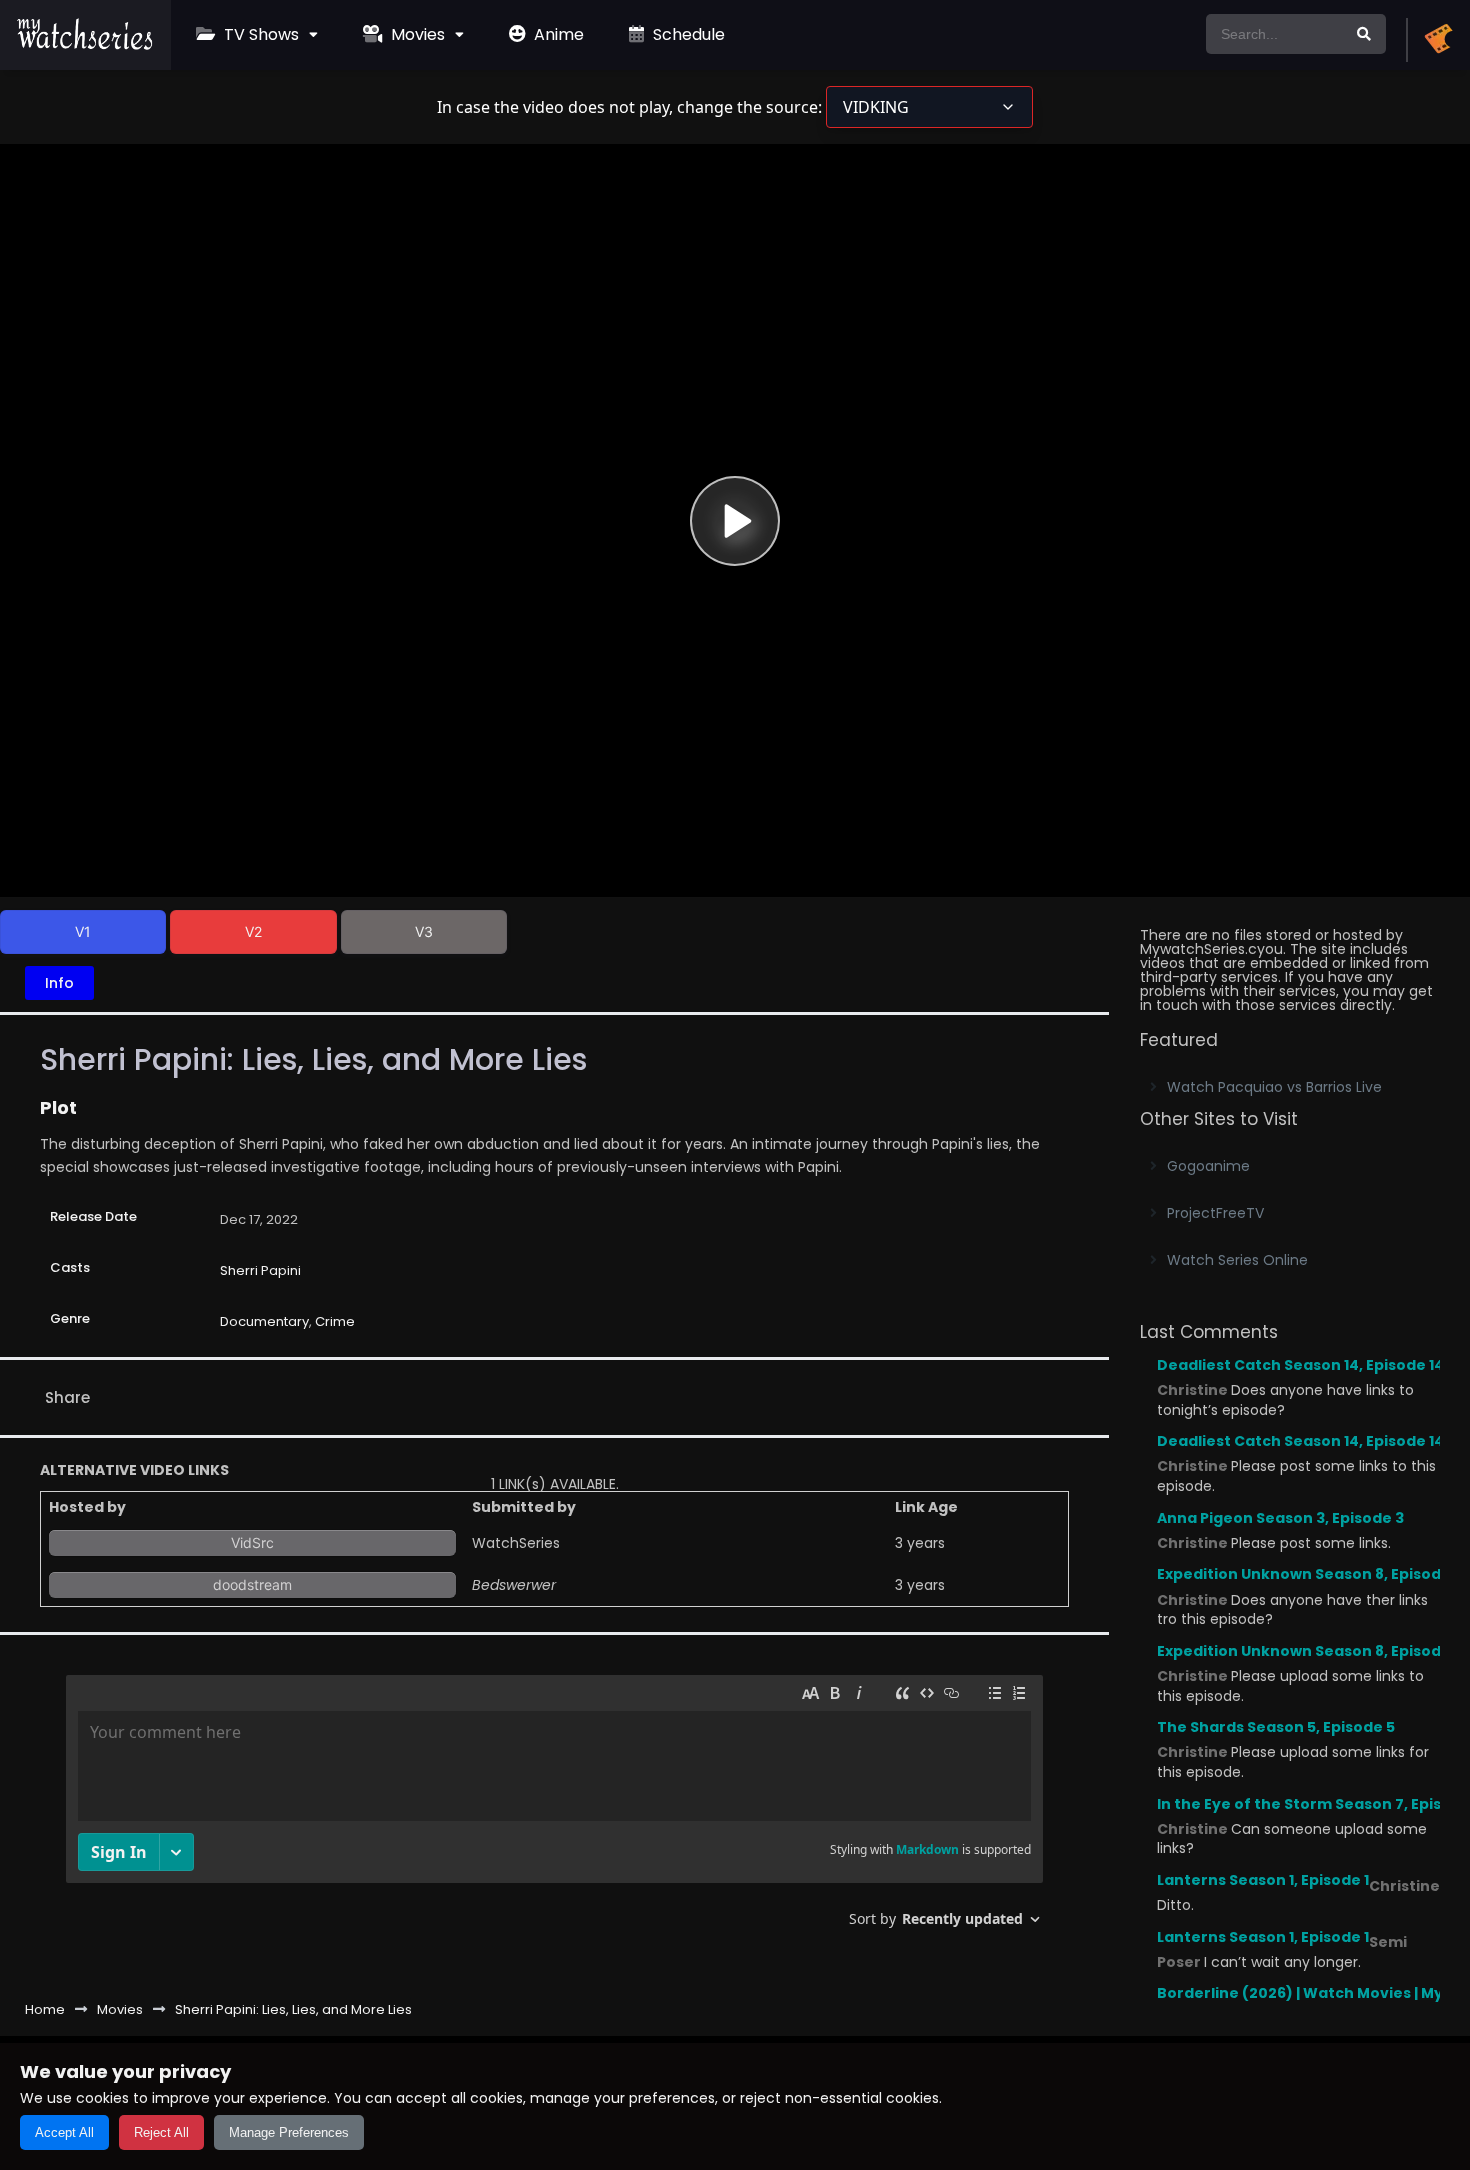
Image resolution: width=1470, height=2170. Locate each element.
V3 (424, 931)
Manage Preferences (289, 2132)
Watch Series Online (1237, 1260)
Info (59, 983)
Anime (557, 34)
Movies (416, 34)
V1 (83, 931)
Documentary (264, 1321)
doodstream (252, 1584)
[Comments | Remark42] (554, 1808)
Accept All (64, 2132)
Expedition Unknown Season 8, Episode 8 (1310, 1574)
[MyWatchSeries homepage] (1438, 40)
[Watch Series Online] (85, 45)
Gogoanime (1208, 1166)
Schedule (687, 34)
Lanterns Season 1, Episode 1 (1263, 1880)
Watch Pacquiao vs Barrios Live (1274, 1087)
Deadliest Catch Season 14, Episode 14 (1300, 1365)
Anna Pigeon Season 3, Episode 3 (1280, 1518)
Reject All (161, 2132)
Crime (335, 1321)
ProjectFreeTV (1215, 1213)
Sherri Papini (260, 1270)
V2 (253, 931)
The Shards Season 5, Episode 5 (1276, 1727)
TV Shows (259, 34)
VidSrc (252, 1542)
